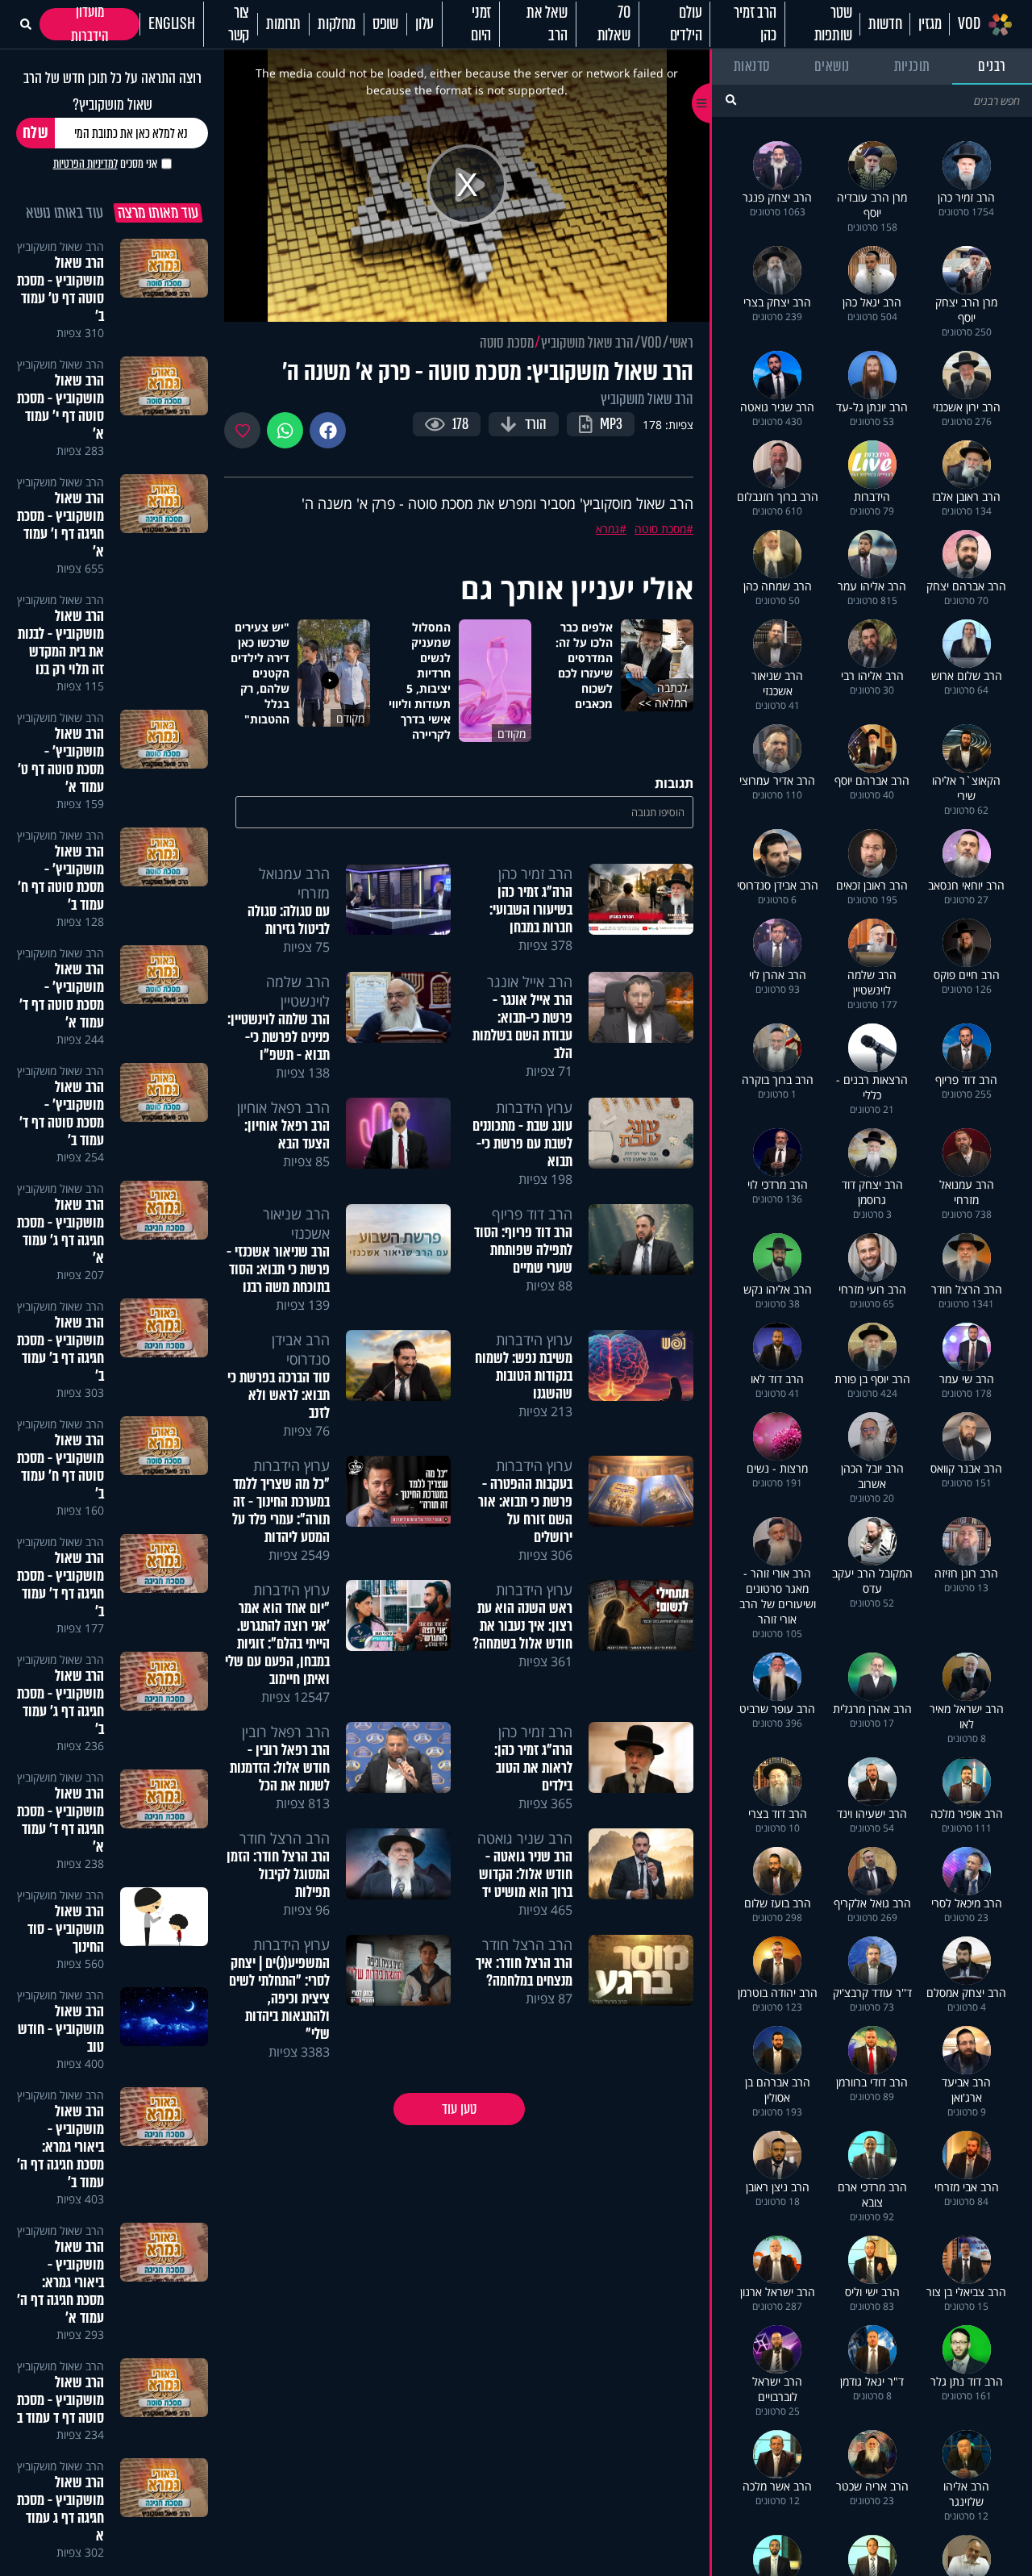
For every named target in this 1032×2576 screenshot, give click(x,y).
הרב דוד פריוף (532, 1214)
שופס (385, 24)
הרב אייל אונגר (530, 982)
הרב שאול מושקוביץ (587, 343)
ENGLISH (172, 24)
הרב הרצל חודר (285, 1838)
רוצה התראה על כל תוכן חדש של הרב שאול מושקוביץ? (112, 91)
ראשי (681, 343)
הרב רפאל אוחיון (283, 1107)
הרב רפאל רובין (286, 1732)
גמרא (608, 529)
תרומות (283, 24)
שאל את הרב (547, 24)
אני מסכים (105, 164)
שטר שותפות (833, 24)
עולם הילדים (686, 24)
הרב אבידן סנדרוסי (301, 1349)
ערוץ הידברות (534, 1107)
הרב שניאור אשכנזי (296, 1223)
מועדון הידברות (90, 24)
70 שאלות (614, 24)
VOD (969, 24)
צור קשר (239, 24)
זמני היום (481, 24)
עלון (424, 24)
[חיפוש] (731, 100)
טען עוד (459, 2109)
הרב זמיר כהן (755, 24)
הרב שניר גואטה (525, 1838)
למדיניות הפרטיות (85, 164)
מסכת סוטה (507, 343)
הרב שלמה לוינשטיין (298, 991)
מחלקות (337, 24)
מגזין (930, 24)
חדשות (885, 24)
